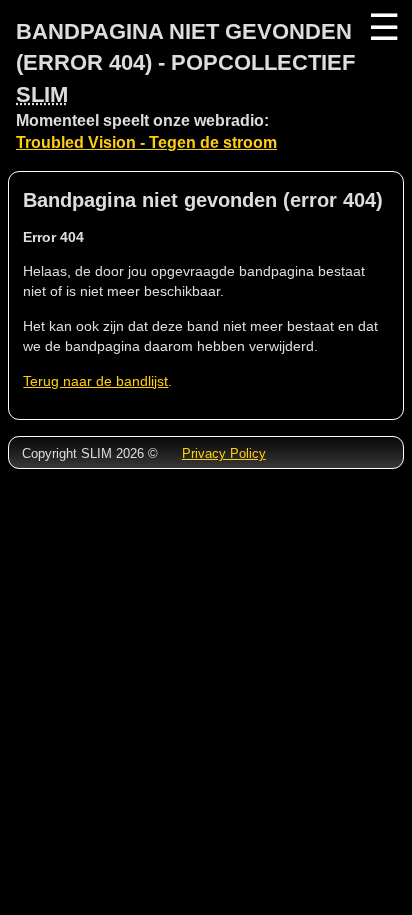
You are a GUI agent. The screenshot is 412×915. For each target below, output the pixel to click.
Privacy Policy (224, 453)
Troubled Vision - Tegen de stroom (146, 142)
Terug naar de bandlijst (95, 381)
